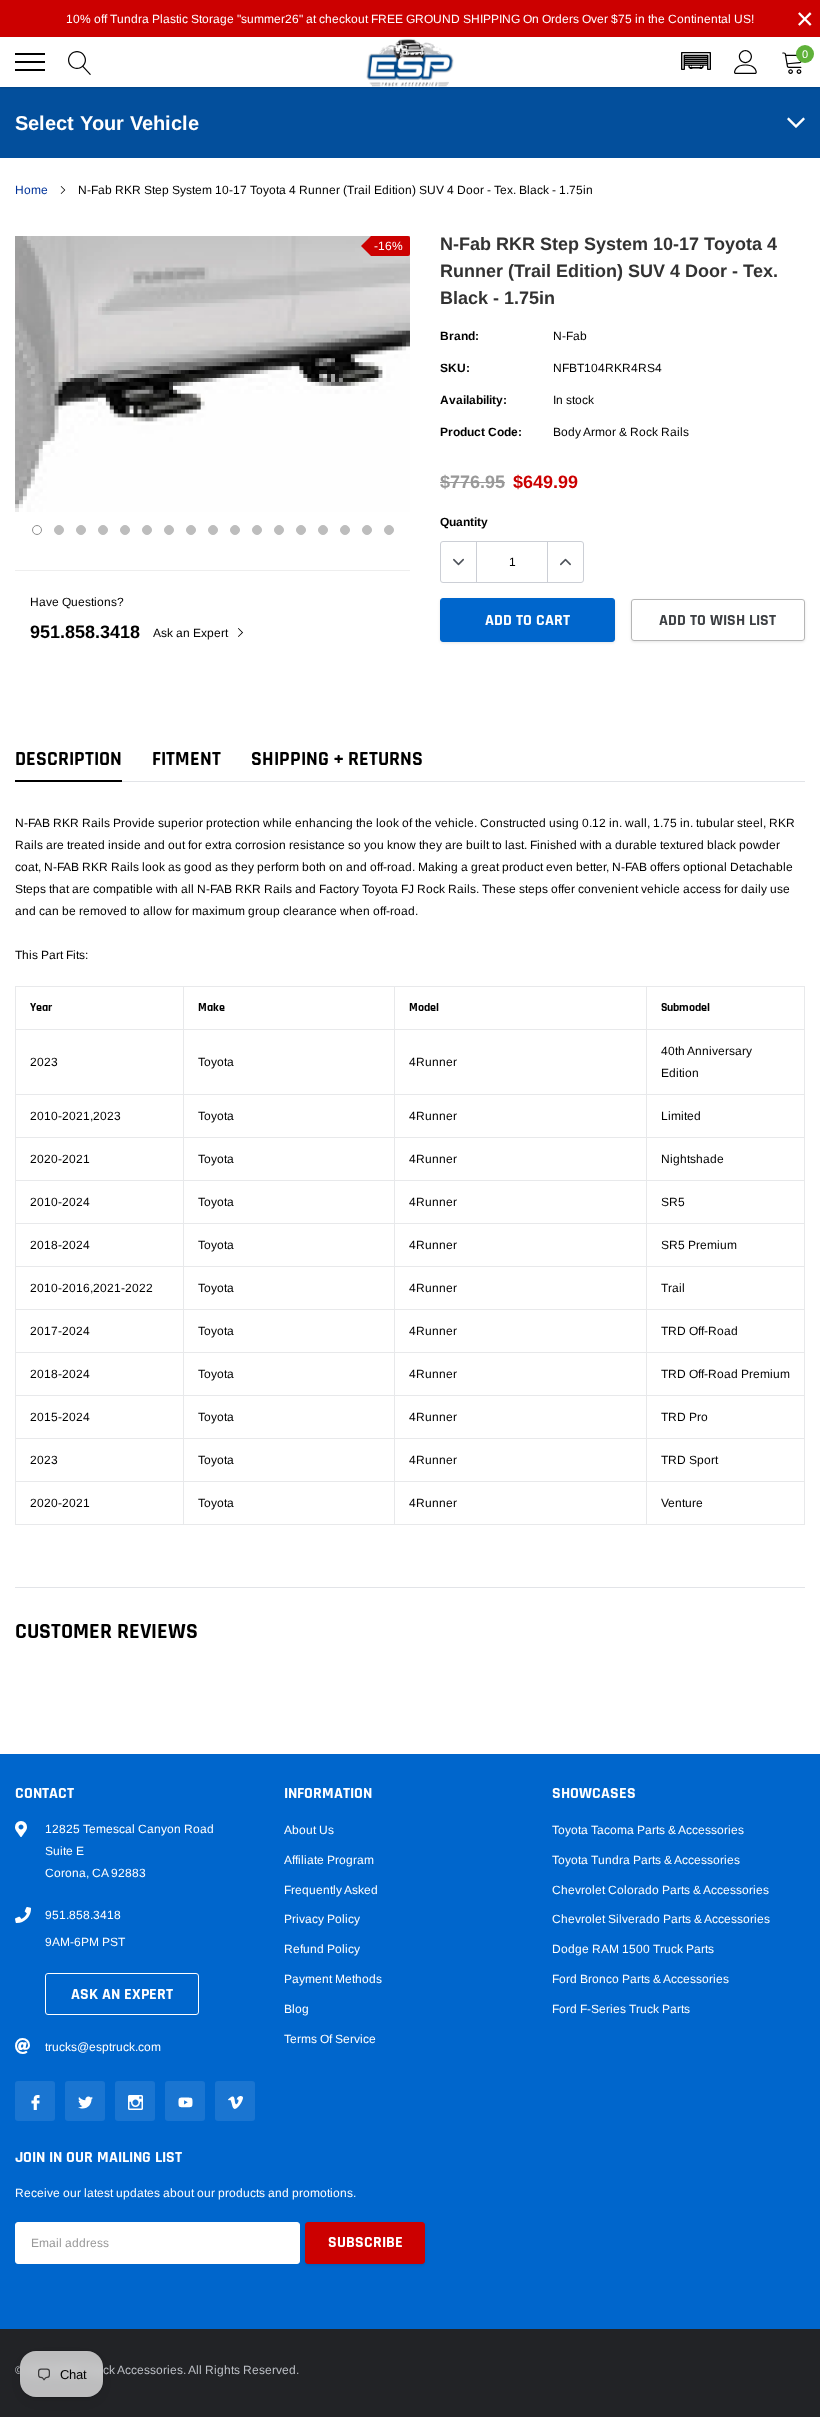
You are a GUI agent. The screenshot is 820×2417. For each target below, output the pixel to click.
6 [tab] (147, 530)
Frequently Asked (331, 1890)
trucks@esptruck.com (103, 2047)
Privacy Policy (322, 1919)
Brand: (459, 336)
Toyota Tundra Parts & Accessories (646, 1860)
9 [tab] (213, 530)
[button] (696, 62)
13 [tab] (301, 530)
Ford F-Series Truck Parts (621, 2009)
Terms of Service (330, 2039)
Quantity (464, 522)
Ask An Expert (122, 1994)
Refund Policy (322, 1949)
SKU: (455, 368)
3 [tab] (81, 530)
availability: (473, 400)
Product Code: (481, 432)
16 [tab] (367, 530)
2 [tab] (59, 530)
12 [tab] (279, 530)
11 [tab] (257, 530)
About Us (309, 1830)
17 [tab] (389, 530)
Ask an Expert (192, 633)
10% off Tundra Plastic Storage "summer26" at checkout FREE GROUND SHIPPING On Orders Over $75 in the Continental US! (410, 19)
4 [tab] (103, 530)
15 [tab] (345, 530)
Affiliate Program (329, 1860)
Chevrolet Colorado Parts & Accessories (660, 1890)
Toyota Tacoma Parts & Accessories (648, 1830)
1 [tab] (37, 530)
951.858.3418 (85, 632)
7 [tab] (169, 530)
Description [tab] (68, 759)
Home (31, 190)
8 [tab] (191, 530)
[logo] (410, 62)
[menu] (30, 62)
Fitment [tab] (186, 759)
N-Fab (570, 336)
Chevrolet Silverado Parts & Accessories (661, 1919)
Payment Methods (333, 1979)
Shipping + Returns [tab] (337, 759)
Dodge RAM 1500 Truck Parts (633, 1949)
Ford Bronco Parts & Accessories (640, 1979)
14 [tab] (323, 530)
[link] (35, 2101)
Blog (296, 2009)
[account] (746, 62)
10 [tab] (235, 530)
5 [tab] (125, 530)
